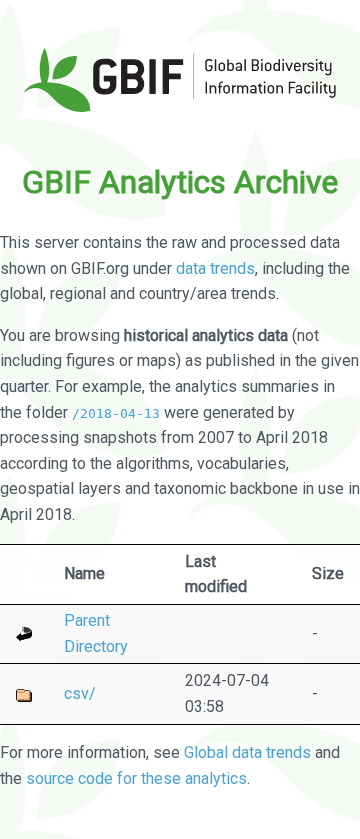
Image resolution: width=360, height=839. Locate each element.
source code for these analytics (136, 778)
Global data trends (247, 752)
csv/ (80, 693)
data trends (215, 268)
